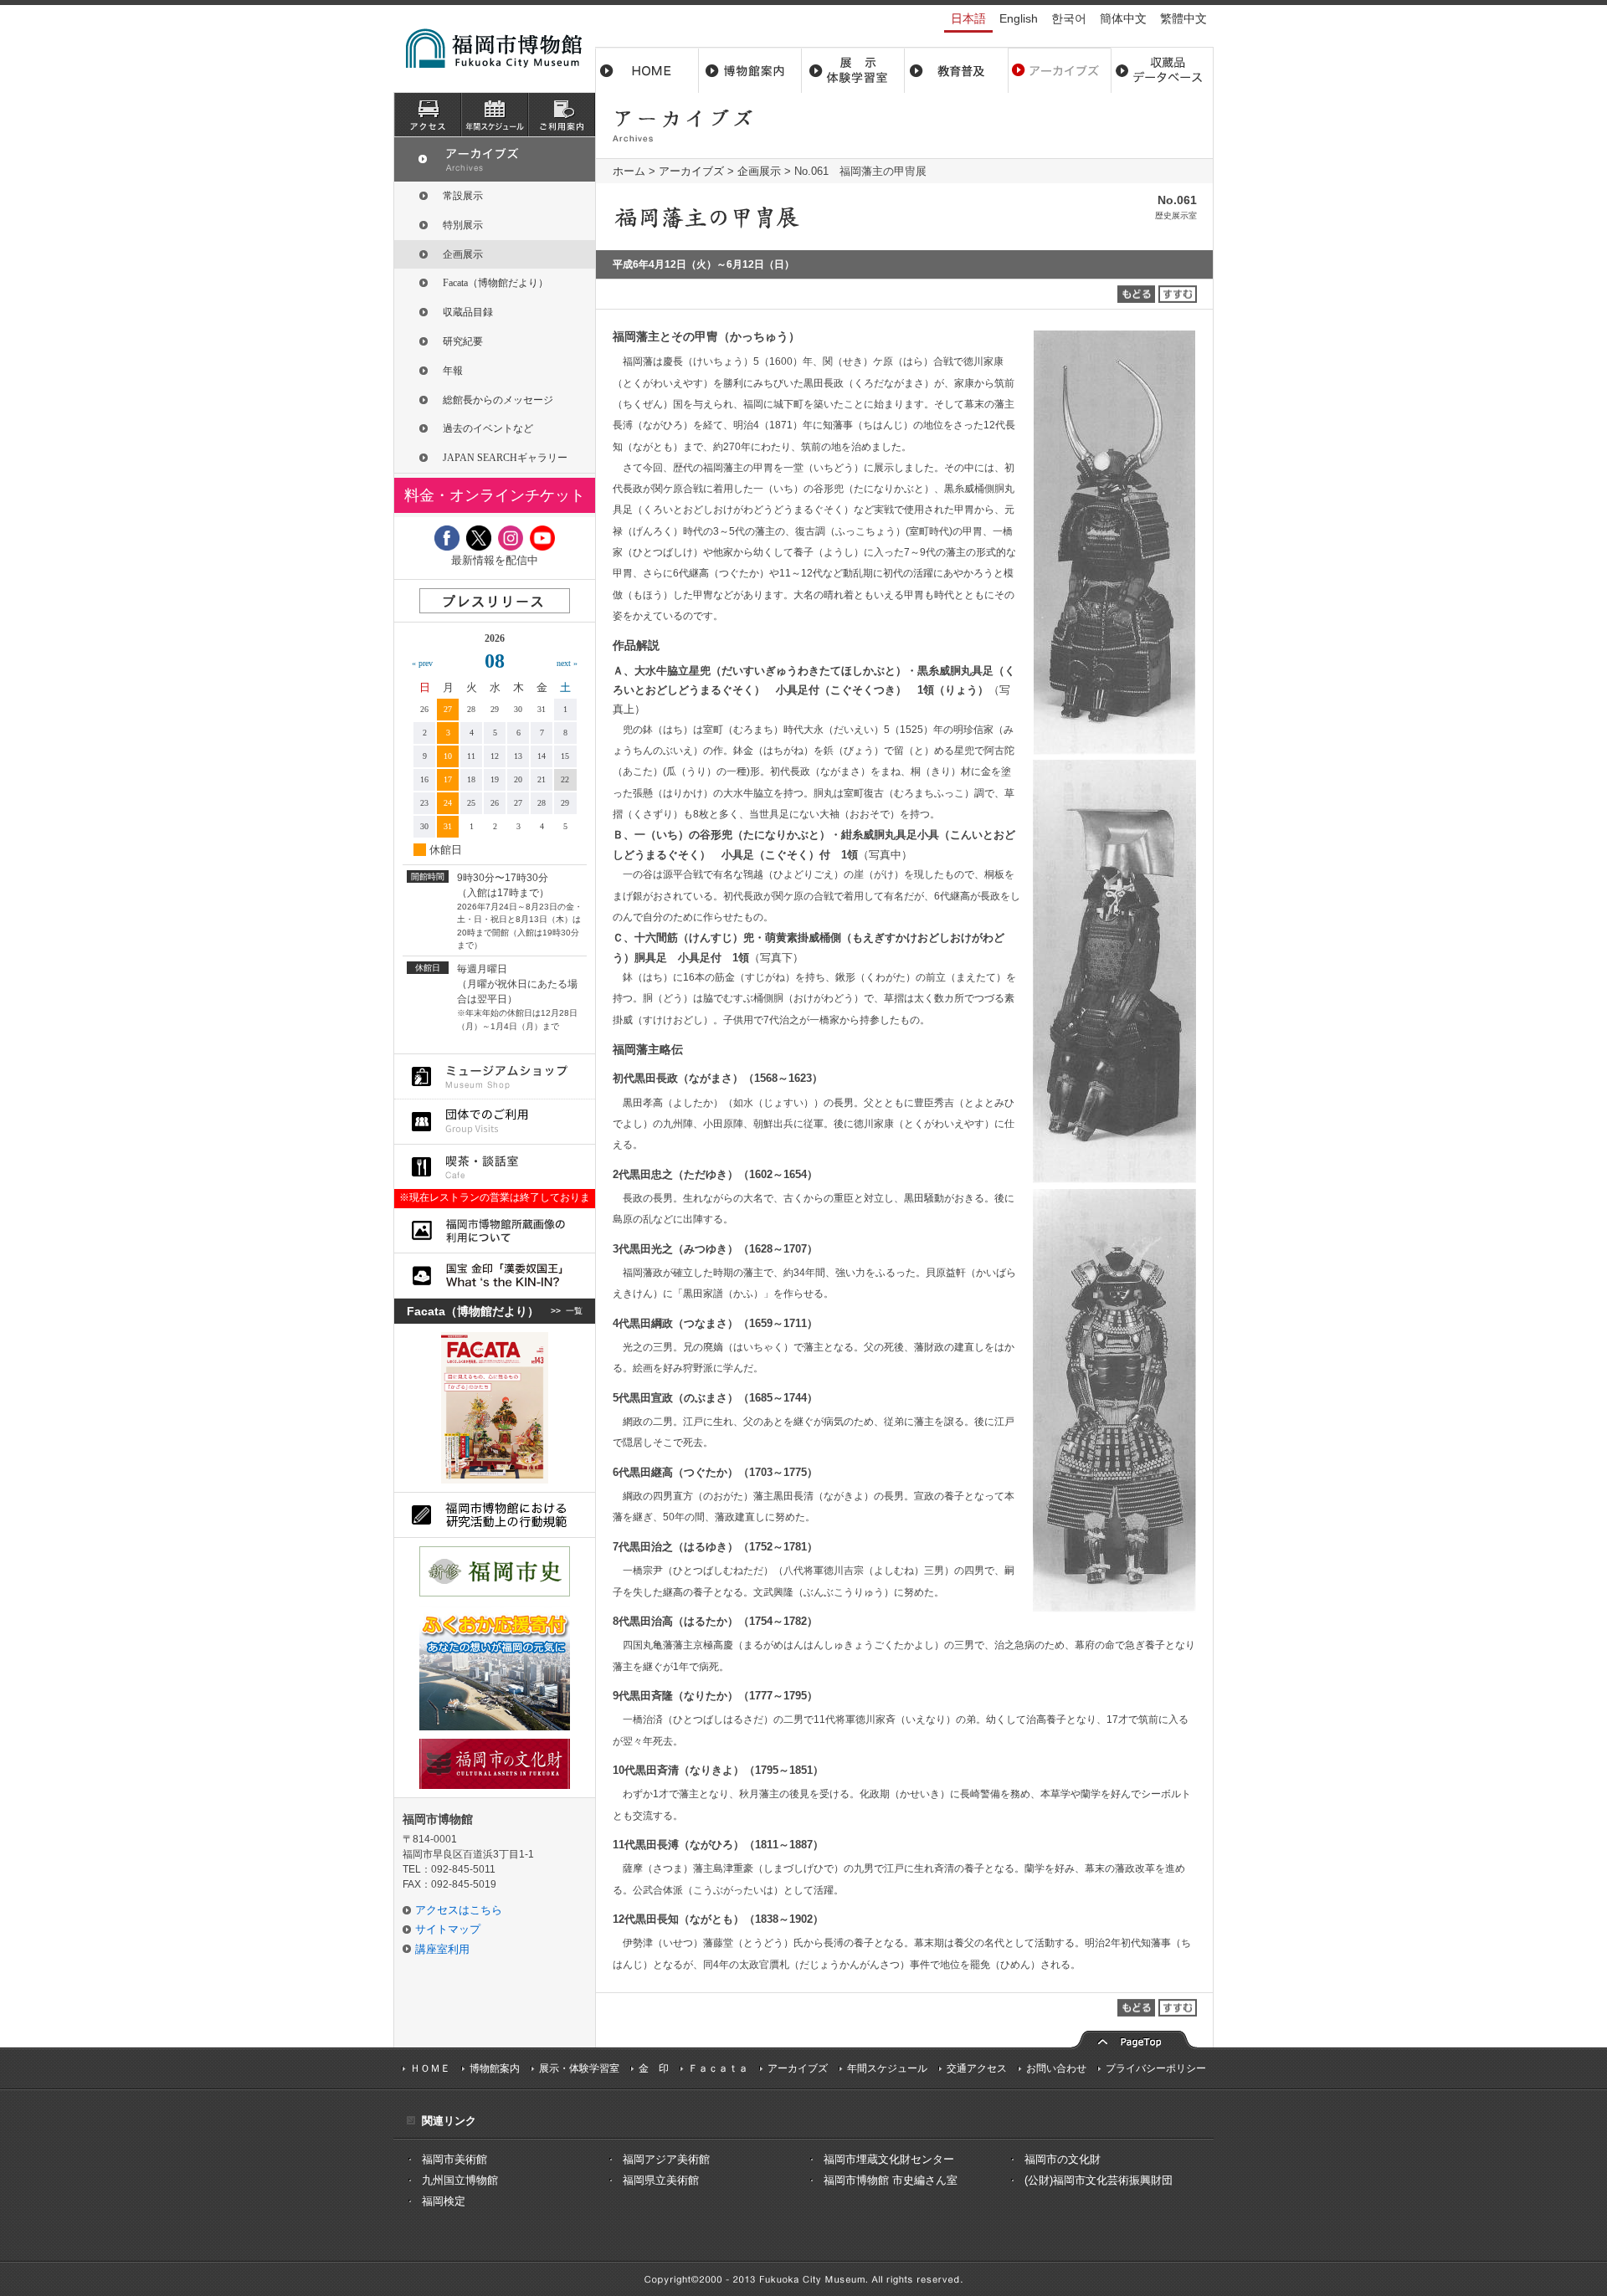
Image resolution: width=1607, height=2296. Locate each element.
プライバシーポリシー (1156, 2068)
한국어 (1069, 18)
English (1019, 18)
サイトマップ (448, 1929)
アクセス (428, 115)
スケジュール (495, 115)
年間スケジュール (887, 2068)
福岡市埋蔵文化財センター (889, 2159)
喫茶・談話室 (495, 1167)
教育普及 (956, 70)
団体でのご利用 (495, 1122)
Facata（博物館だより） (495, 283)
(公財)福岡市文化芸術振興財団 (1099, 2180)
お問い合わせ (1056, 2068)
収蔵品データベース (1162, 70)
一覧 (574, 1311)
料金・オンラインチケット (495, 495)
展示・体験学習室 (853, 70)
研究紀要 (463, 341)
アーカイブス (1059, 70)
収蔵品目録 (468, 312)
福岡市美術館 (454, 2159)
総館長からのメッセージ (498, 400)
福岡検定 (444, 2201)
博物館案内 (750, 70)
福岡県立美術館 (661, 2180)
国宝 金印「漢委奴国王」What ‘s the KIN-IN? (495, 1276)
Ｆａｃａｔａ (718, 2068)
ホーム (647, 70)
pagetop (1134, 2038)
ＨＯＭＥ (430, 2068)
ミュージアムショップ (495, 1076)
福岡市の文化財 (1063, 2159)
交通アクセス (977, 2068)
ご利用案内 (562, 115)
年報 (453, 371)
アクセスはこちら (459, 1910)
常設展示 (463, 196)
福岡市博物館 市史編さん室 (891, 2180)
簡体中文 (1123, 18)
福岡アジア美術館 (666, 2159)
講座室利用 (442, 1949)
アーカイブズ (691, 171)
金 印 (654, 2068)
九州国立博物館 (460, 2180)
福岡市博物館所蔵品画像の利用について (495, 1230)
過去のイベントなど (488, 428)
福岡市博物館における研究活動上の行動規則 (495, 1515)
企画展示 (759, 171)
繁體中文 (1183, 18)
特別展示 (463, 225)
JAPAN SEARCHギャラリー (505, 458)
